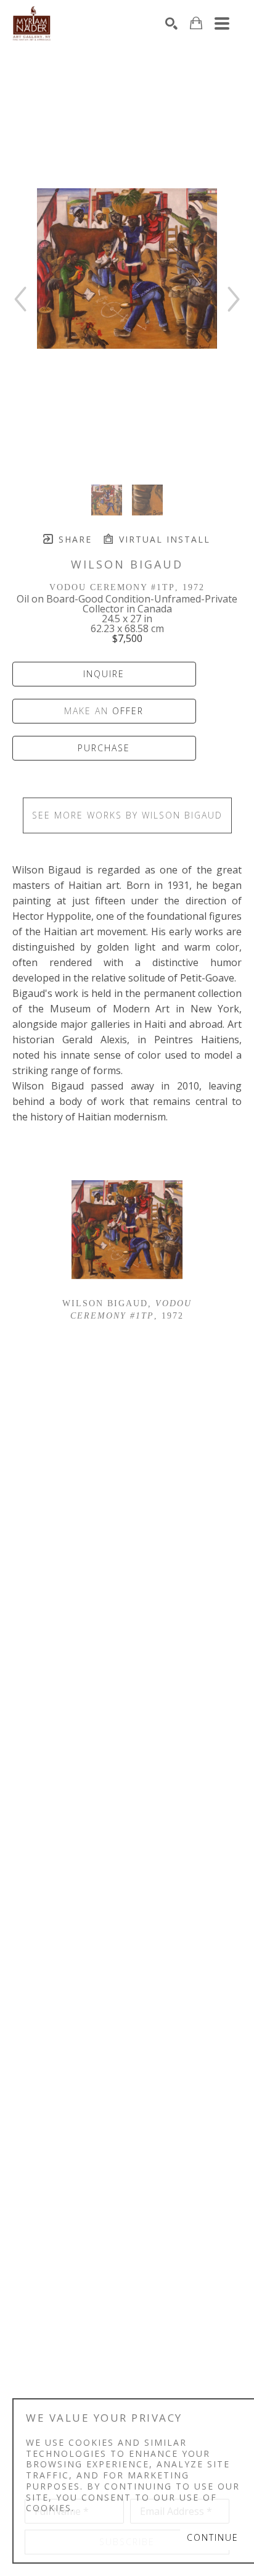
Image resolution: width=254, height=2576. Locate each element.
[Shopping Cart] (196, 23)
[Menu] (222, 23)
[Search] (171, 23)
